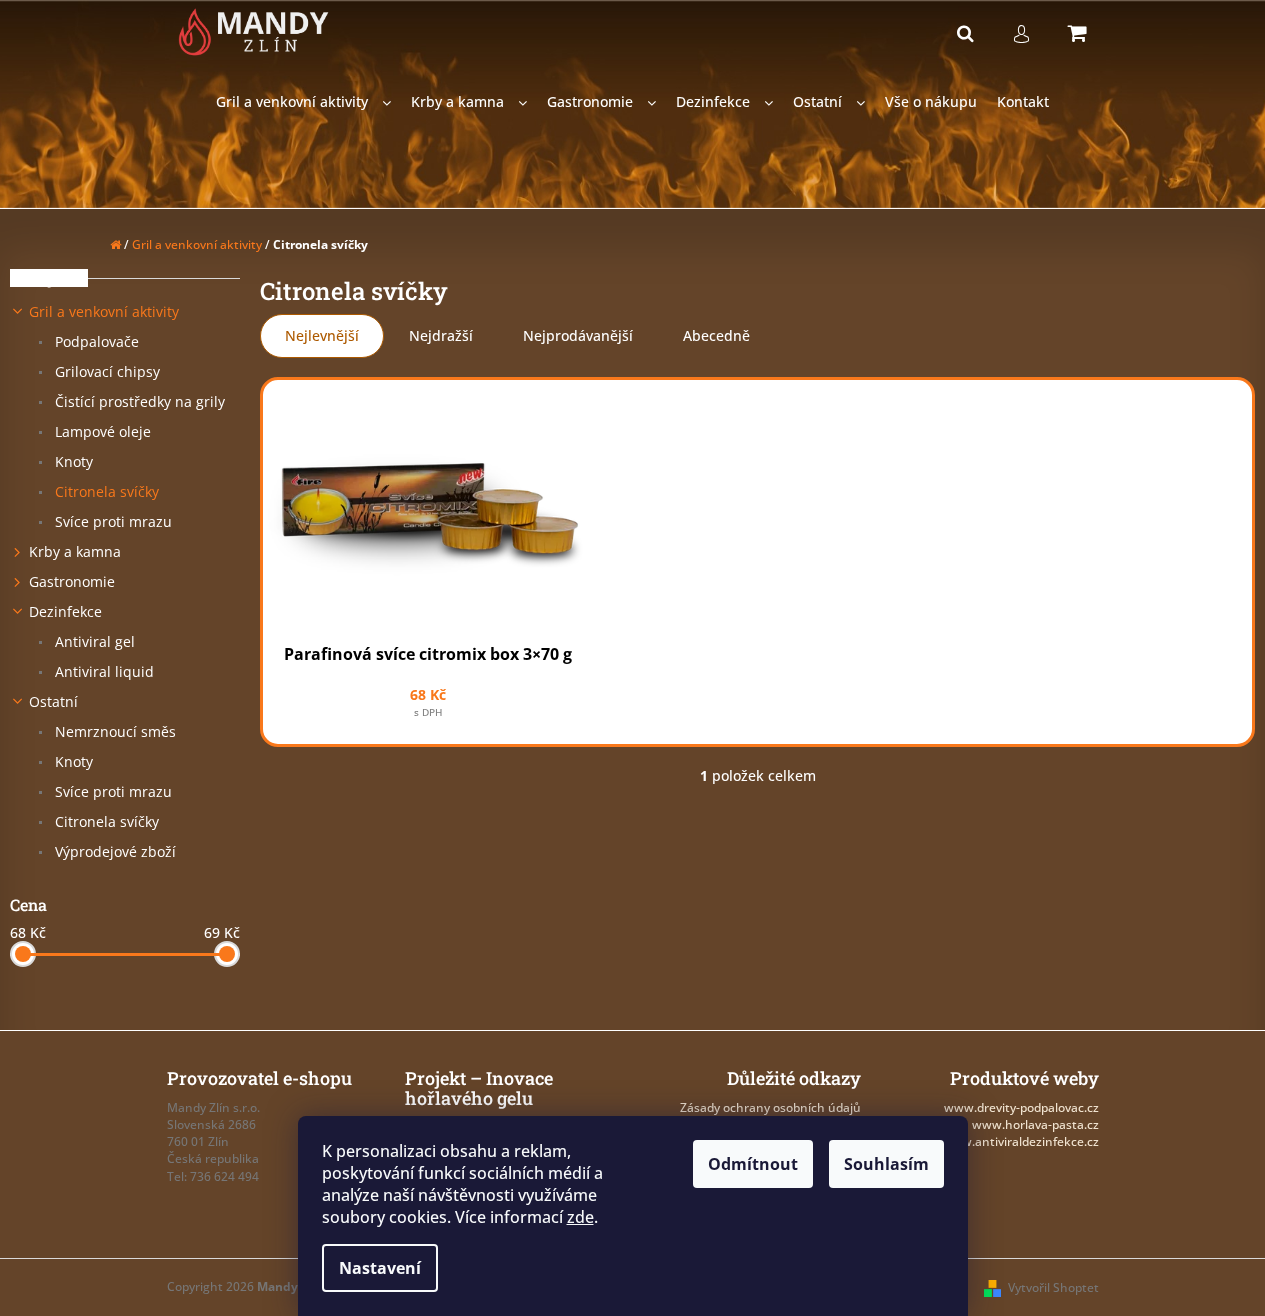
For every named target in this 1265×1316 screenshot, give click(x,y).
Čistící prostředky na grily (138, 401)
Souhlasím (886, 1164)
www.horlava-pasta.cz (1035, 1124)
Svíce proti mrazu (111, 521)
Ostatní (53, 701)
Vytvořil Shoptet (1053, 1287)
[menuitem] (303, 102)
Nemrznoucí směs (113, 731)
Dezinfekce (65, 611)
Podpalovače (95, 341)
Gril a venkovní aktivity (104, 311)
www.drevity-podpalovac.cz (1021, 1107)
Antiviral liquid (102, 671)
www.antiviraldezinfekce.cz (1020, 1141)
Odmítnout (753, 1164)
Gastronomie (72, 581)
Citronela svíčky (105, 491)
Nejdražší (441, 335)
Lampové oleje (101, 431)
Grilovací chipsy (105, 371)
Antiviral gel (93, 641)
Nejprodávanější (578, 335)
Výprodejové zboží (113, 851)
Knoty (72, 461)
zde (580, 1217)
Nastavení (380, 1268)
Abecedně (716, 335)
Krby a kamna (75, 551)
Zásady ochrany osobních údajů (770, 1107)
